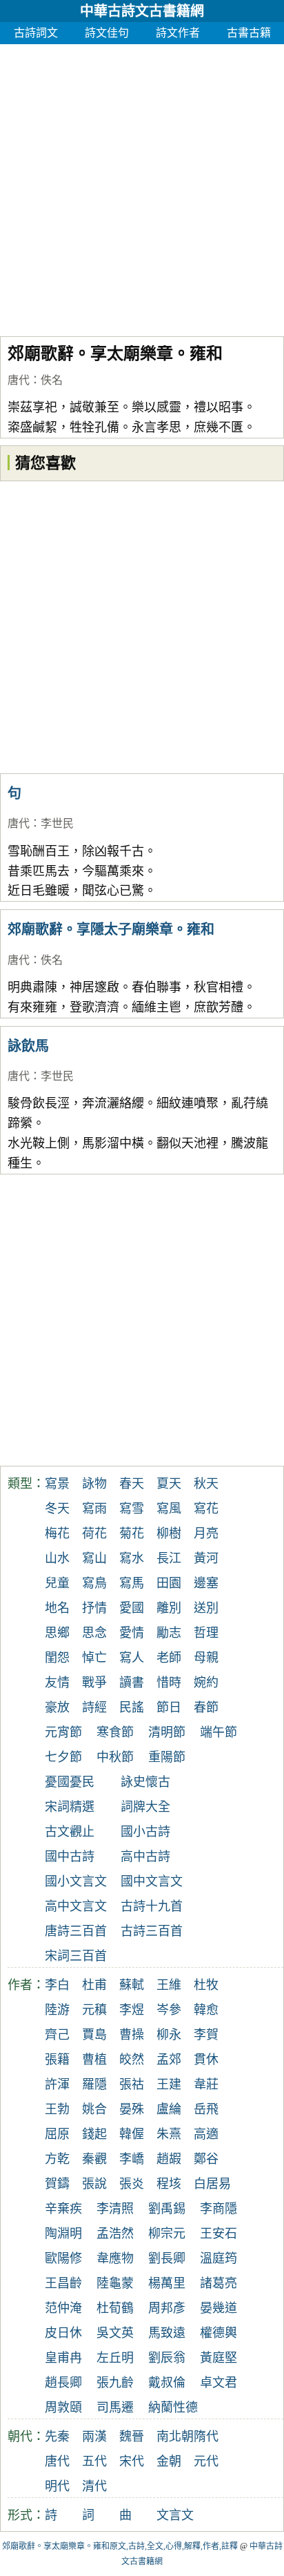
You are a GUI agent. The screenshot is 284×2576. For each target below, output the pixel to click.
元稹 (94, 2010)
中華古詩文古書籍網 (142, 11)
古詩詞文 (36, 33)
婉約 (206, 1683)
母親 (206, 1658)
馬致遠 (167, 2333)
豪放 (57, 1707)
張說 (94, 2184)
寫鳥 (94, 1583)
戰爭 (94, 1683)
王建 (169, 2084)
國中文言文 (152, 1881)
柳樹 (169, 1533)
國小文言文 (76, 1881)
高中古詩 (145, 1857)
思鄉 (57, 1633)
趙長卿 (63, 2383)
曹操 (132, 2035)
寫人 (132, 1658)
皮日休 (63, 2333)
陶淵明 (63, 2234)
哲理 (206, 1633)
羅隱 (94, 2084)
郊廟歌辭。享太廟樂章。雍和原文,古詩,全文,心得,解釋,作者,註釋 (120, 2546)
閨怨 (57, 1658)
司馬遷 (115, 2408)
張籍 (57, 2060)
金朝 (169, 2461)
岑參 (169, 2010)
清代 (94, 2486)
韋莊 (206, 2084)
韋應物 (115, 2258)
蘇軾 (132, 1985)
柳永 (169, 2035)
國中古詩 (70, 1857)
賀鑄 (57, 2184)
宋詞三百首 (76, 1956)
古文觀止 (70, 1832)
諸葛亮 (219, 2283)
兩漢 (94, 2437)
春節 (206, 1707)
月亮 (206, 1533)
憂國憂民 (70, 1782)
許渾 (57, 2084)
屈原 (57, 2134)
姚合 (94, 2109)
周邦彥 (167, 2308)
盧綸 (169, 2109)
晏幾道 (219, 2308)
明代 (57, 2486)
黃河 (206, 1558)
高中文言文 (76, 1906)
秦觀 (94, 2159)
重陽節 (167, 1757)
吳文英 (115, 2333)
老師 (169, 1658)
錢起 (94, 2134)
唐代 (19, 380)
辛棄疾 (63, 2209)
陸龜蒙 (115, 2283)
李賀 (206, 2035)
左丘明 (115, 2358)
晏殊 (132, 2109)
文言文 (175, 2515)
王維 (169, 1985)
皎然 (132, 2060)
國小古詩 (145, 1832)
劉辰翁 (167, 2358)
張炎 (132, 2184)
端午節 (219, 1732)
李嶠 (132, 2159)
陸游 (57, 2010)
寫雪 (132, 1509)
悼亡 (94, 1658)
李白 (57, 1985)
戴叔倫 (167, 2383)
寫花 (206, 1509)
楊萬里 (167, 2283)
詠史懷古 (145, 1782)
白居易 (212, 2184)
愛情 (132, 1633)
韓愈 (206, 2010)
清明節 (167, 1732)
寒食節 (115, 1732)
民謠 (132, 1707)
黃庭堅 (219, 2358)
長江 (169, 1558)
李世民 (57, 823)
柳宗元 (167, 2234)
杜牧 (206, 1985)
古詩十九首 (152, 1906)
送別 (206, 1608)
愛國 (132, 1608)
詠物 (94, 1484)
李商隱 (219, 2209)
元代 (206, 2461)
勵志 (169, 1633)
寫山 (94, 1558)
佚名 (52, 380)
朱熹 (169, 2134)
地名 (57, 1608)
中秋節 (115, 1757)
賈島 (94, 2035)
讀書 (132, 1683)
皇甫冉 (63, 2358)
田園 (169, 1583)
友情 (57, 1683)
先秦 (57, 2437)
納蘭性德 (173, 2408)
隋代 (206, 2437)
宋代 (132, 2461)
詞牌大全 (145, 1807)
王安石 (219, 2234)
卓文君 (219, 2383)
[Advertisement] (142, 186)
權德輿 (219, 2333)
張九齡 (115, 2383)
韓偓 (132, 2134)
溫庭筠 (219, 2258)
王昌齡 (63, 2283)
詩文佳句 (107, 33)
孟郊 (169, 2060)
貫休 (206, 2060)
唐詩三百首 (76, 1931)
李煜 (132, 2010)
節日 (169, 1707)
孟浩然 (115, 2234)
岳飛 (206, 2109)
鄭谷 (206, 2159)
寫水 (132, 1558)
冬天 (57, 1509)
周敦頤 (63, 2408)
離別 (169, 1608)
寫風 (169, 1509)
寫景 (57, 1484)
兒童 (57, 1583)
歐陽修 (63, 2258)
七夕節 (63, 1757)
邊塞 (206, 1583)
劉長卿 (167, 2258)
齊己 (57, 2035)
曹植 (94, 2060)
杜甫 (94, 1985)
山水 (57, 1558)
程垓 (169, 2184)
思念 (94, 1633)
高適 (206, 2134)
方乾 (57, 2159)
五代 (94, 2461)
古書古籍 (249, 33)
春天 (132, 1484)
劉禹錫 (167, 2209)
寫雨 (94, 1509)
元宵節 (63, 1732)
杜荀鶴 (115, 2308)
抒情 (94, 1608)
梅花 (57, 1533)
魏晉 (132, 2437)
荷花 (94, 1533)
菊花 (132, 1533)
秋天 (206, 1484)
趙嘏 (169, 2159)
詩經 (94, 1707)
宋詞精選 (70, 1807)
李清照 (115, 2209)
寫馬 (132, 1583)
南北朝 (175, 2437)
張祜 (132, 2084)
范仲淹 (63, 2308)
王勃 (57, 2109)
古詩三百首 (152, 1931)
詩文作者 (178, 33)
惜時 (169, 1683)
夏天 (169, 1484)
